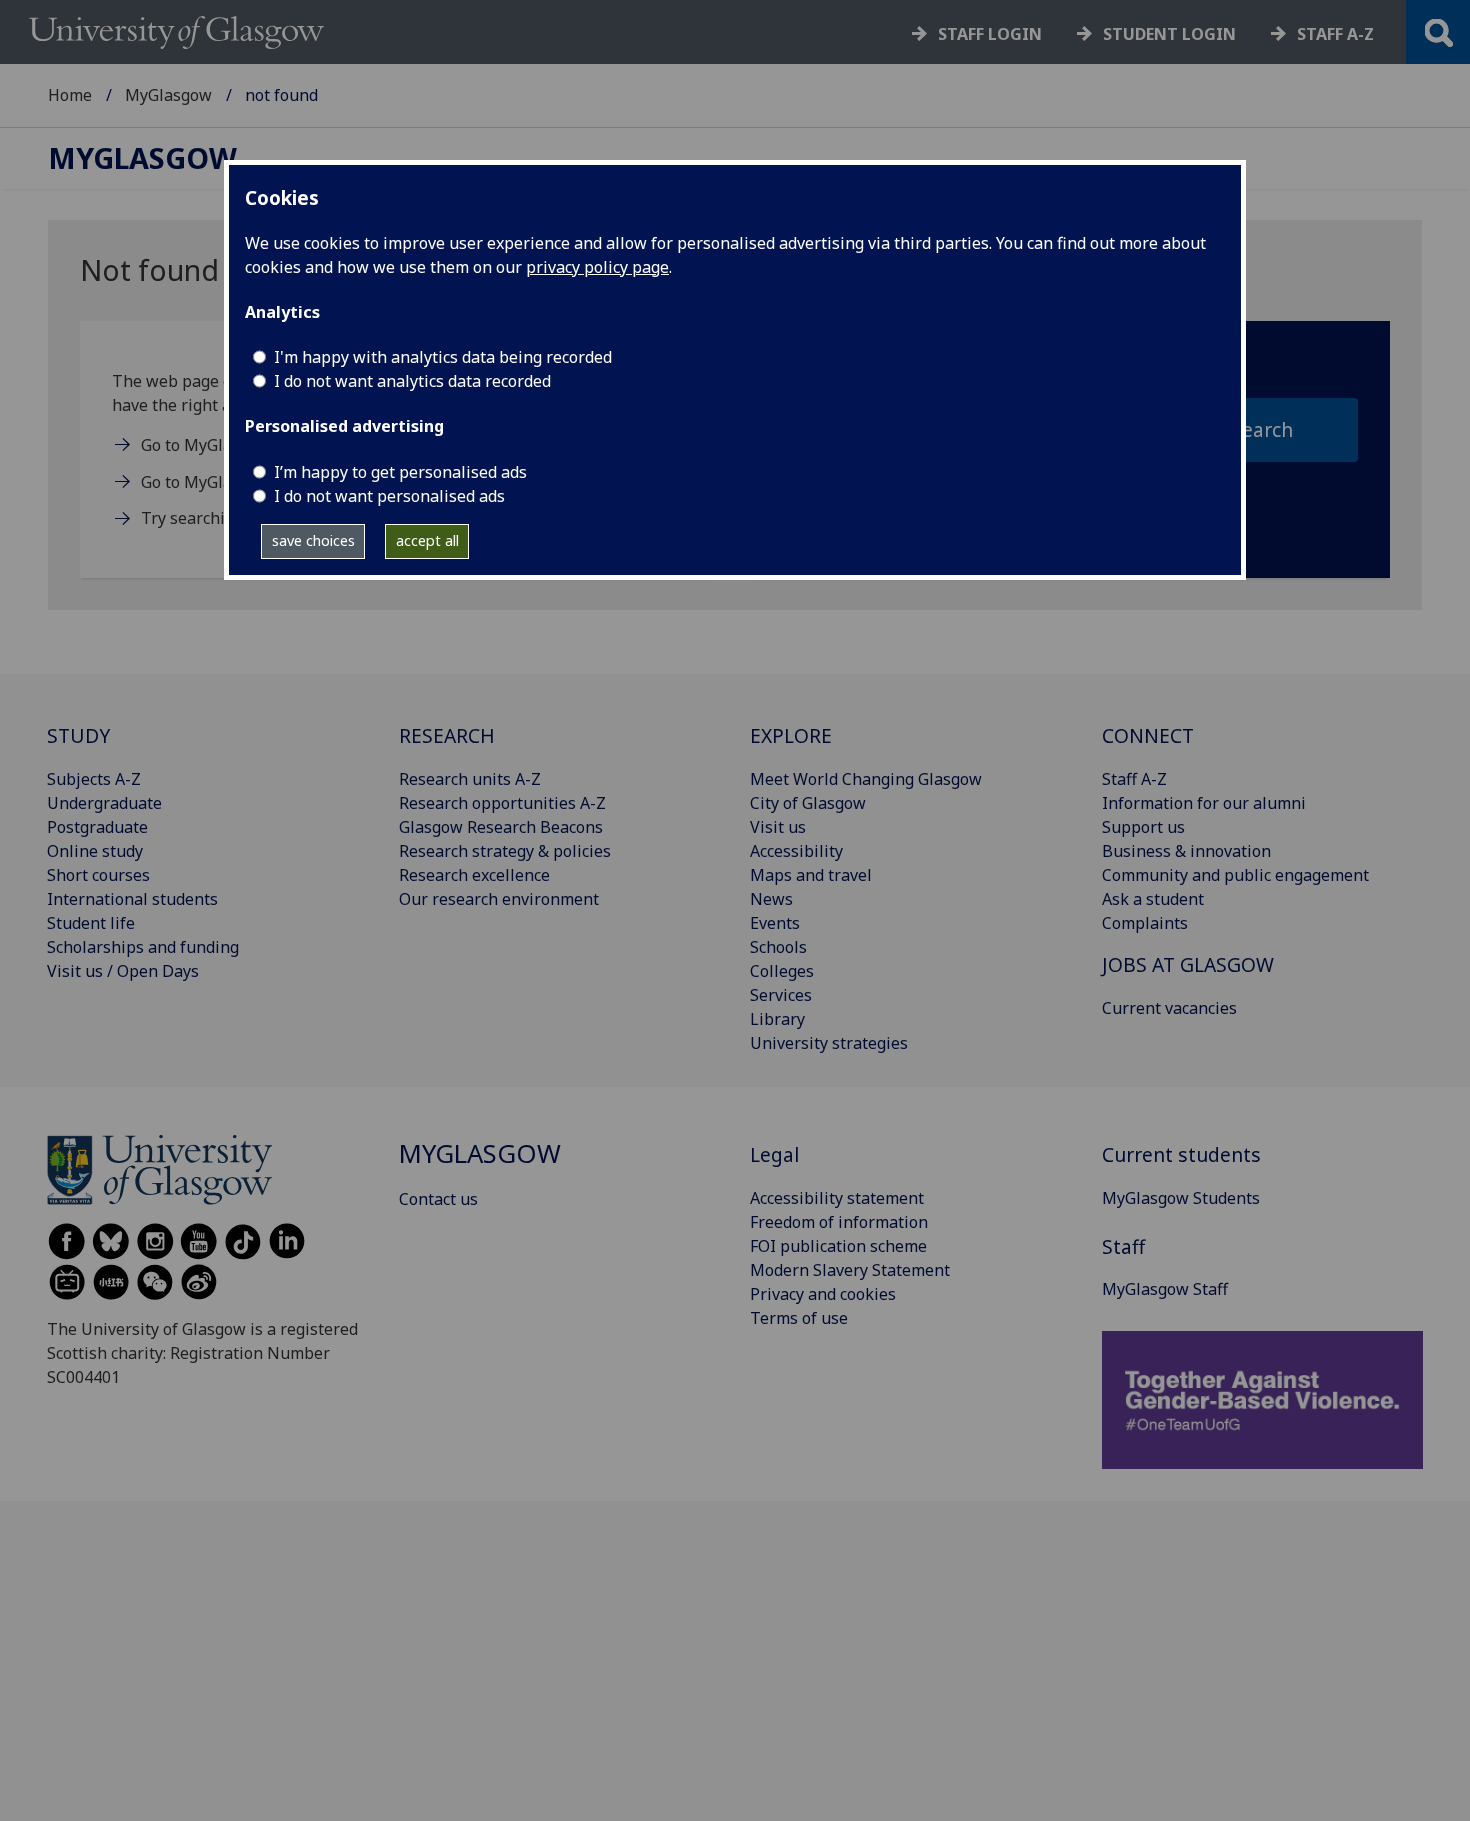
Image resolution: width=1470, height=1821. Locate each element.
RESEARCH (447, 735)
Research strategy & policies (505, 851)
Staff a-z (1335, 34)
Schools (778, 947)
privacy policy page (597, 267)
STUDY (78, 735)
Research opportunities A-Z (502, 803)
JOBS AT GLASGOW (1188, 964)
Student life (91, 923)
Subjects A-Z (94, 779)
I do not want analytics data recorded (412, 381)
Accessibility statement (837, 1198)
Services (781, 995)
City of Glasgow (808, 803)
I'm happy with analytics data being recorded (443, 357)
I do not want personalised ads (389, 496)
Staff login (990, 34)
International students (132, 899)
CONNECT (1148, 735)
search (1262, 429)
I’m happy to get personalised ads (400, 472)
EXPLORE (791, 735)
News (771, 899)
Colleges (782, 971)
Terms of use (799, 1318)
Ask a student (1153, 899)
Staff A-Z (1134, 779)
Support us (1143, 827)
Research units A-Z (470, 779)
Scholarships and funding (143, 947)
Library (777, 1019)
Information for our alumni (1204, 803)
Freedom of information (839, 1222)
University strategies (829, 1043)
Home (70, 95)
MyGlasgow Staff (1165, 1289)
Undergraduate (104, 803)
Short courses (98, 875)
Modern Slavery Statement (850, 1270)
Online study (95, 851)
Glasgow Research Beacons (501, 827)
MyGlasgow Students (1181, 1198)
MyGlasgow (168, 95)
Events (775, 923)
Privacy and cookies (823, 1294)
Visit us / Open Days (123, 971)
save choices (313, 540)
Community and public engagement (1235, 875)
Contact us (438, 1199)
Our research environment (499, 899)
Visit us (778, 827)
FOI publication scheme (838, 1246)
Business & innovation (1186, 851)
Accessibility (796, 851)
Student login (1169, 34)
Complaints (1145, 923)
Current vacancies (1169, 1008)
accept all (427, 540)
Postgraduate (97, 827)
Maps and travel (811, 875)
